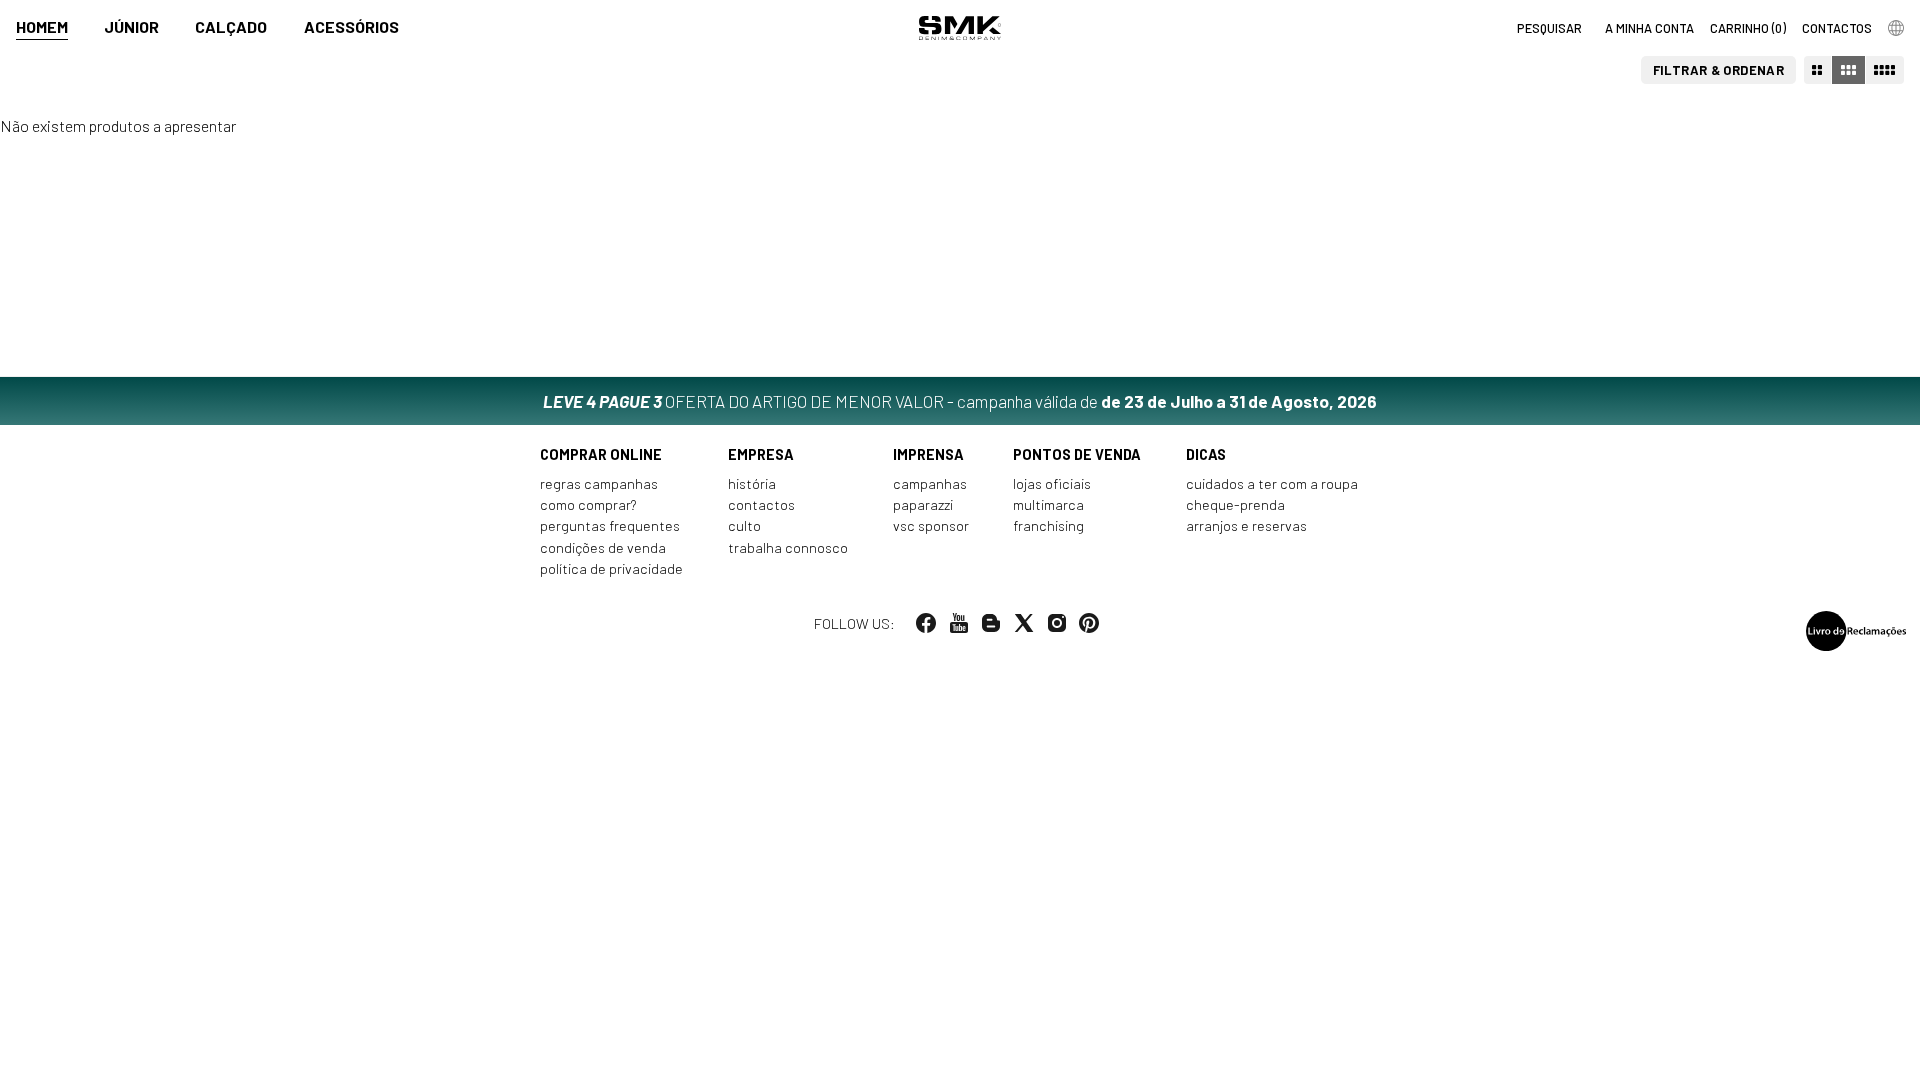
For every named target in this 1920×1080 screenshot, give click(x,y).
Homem (42, 26)
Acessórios (351, 26)
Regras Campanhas (599, 483)
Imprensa (928, 454)
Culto (744, 525)
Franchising (1048, 525)
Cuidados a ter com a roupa (1272, 483)
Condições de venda (603, 547)
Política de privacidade (611, 568)
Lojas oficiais (1052, 483)
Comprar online (601, 454)
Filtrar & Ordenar (1719, 70)
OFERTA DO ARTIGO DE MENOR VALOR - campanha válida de (960, 401)
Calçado (231, 26)
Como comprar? (588, 504)
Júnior (131, 26)
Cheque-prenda (1235, 504)
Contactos (761, 504)
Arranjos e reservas (1246, 525)
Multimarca (1048, 504)
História (752, 483)
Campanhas (930, 483)
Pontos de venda (1077, 454)
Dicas (1206, 454)
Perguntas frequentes (610, 525)
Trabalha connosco (788, 547)
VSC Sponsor (931, 525)
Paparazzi (923, 504)
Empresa (761, 454)
